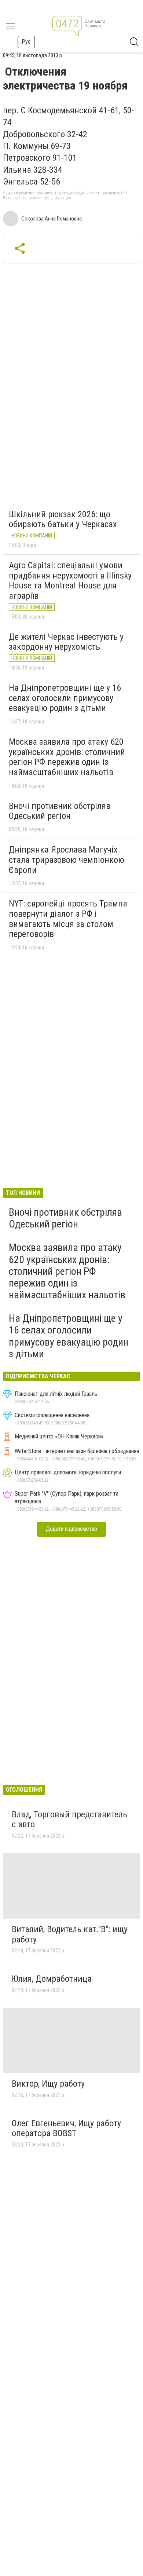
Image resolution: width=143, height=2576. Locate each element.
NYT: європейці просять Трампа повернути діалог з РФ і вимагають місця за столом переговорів (68, 919)
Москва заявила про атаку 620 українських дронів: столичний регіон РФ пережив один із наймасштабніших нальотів (67, 757)
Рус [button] (26, 42)
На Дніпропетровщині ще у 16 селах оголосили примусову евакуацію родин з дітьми (65, 698)
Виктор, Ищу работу (48, 2084)
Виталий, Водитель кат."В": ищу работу (70, 1934)
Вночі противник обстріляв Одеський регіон (60, 811)
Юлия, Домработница (52, 1979)
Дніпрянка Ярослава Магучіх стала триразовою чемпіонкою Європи (67, 860)
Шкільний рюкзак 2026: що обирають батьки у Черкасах (63, 519)
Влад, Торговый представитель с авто (69, 1820)
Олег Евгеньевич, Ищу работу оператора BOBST (66, 2128)
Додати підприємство (71, 1529)
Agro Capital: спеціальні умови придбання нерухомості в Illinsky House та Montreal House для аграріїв (70, 581)
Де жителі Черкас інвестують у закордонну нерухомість (66, 642)
